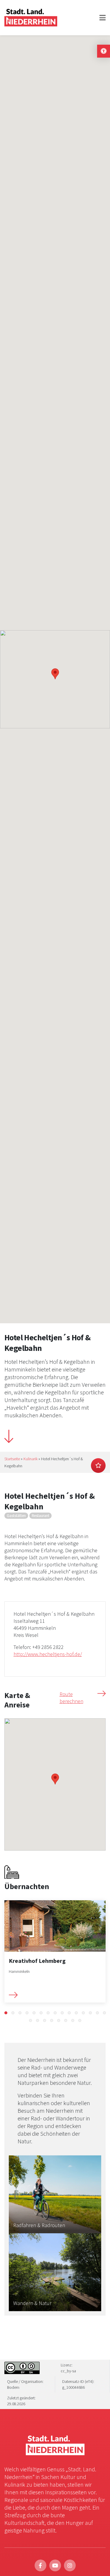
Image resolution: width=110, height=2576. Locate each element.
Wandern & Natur (32, 2303)
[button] (6, 2013)
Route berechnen (71, 1698)
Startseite (12, 1459)
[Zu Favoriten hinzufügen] (98, 1466)
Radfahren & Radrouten (39, 2225)
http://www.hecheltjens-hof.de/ (48, 1654)
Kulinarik (31, 1459)
